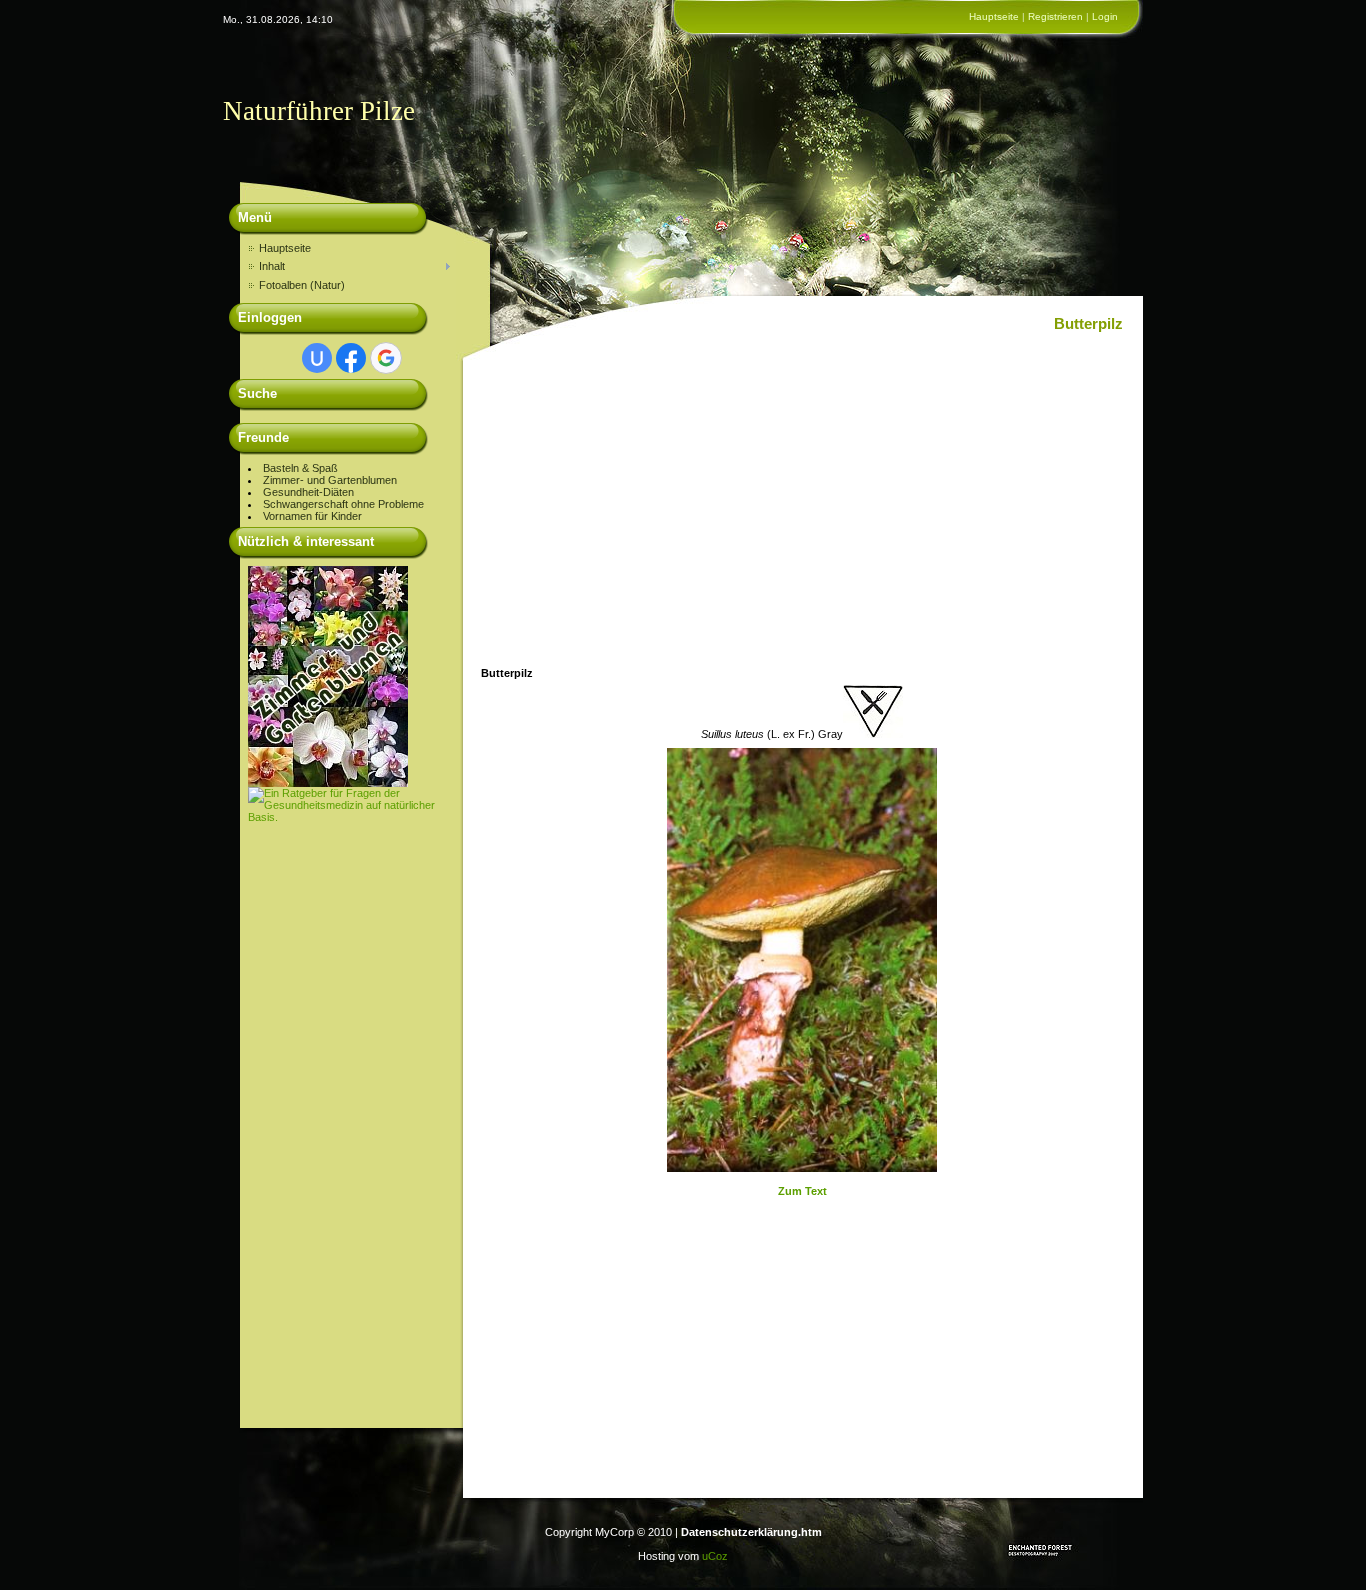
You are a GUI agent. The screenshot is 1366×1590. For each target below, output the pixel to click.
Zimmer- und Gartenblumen (330, 480)
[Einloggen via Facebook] (351, 358)
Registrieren (1055, 16)
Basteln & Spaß (300, 468)
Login (1105, 16)
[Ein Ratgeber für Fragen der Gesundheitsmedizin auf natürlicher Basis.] (352, 817)
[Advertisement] (352, 1123)
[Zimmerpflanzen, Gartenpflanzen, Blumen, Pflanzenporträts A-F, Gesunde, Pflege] (328, 783)
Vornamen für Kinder (312, 516)
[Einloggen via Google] (386, 358)
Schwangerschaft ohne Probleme (343, 504)
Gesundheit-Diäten (308, 492)
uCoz (715, 1556)
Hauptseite (994, 16)
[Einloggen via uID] (317, 358)
